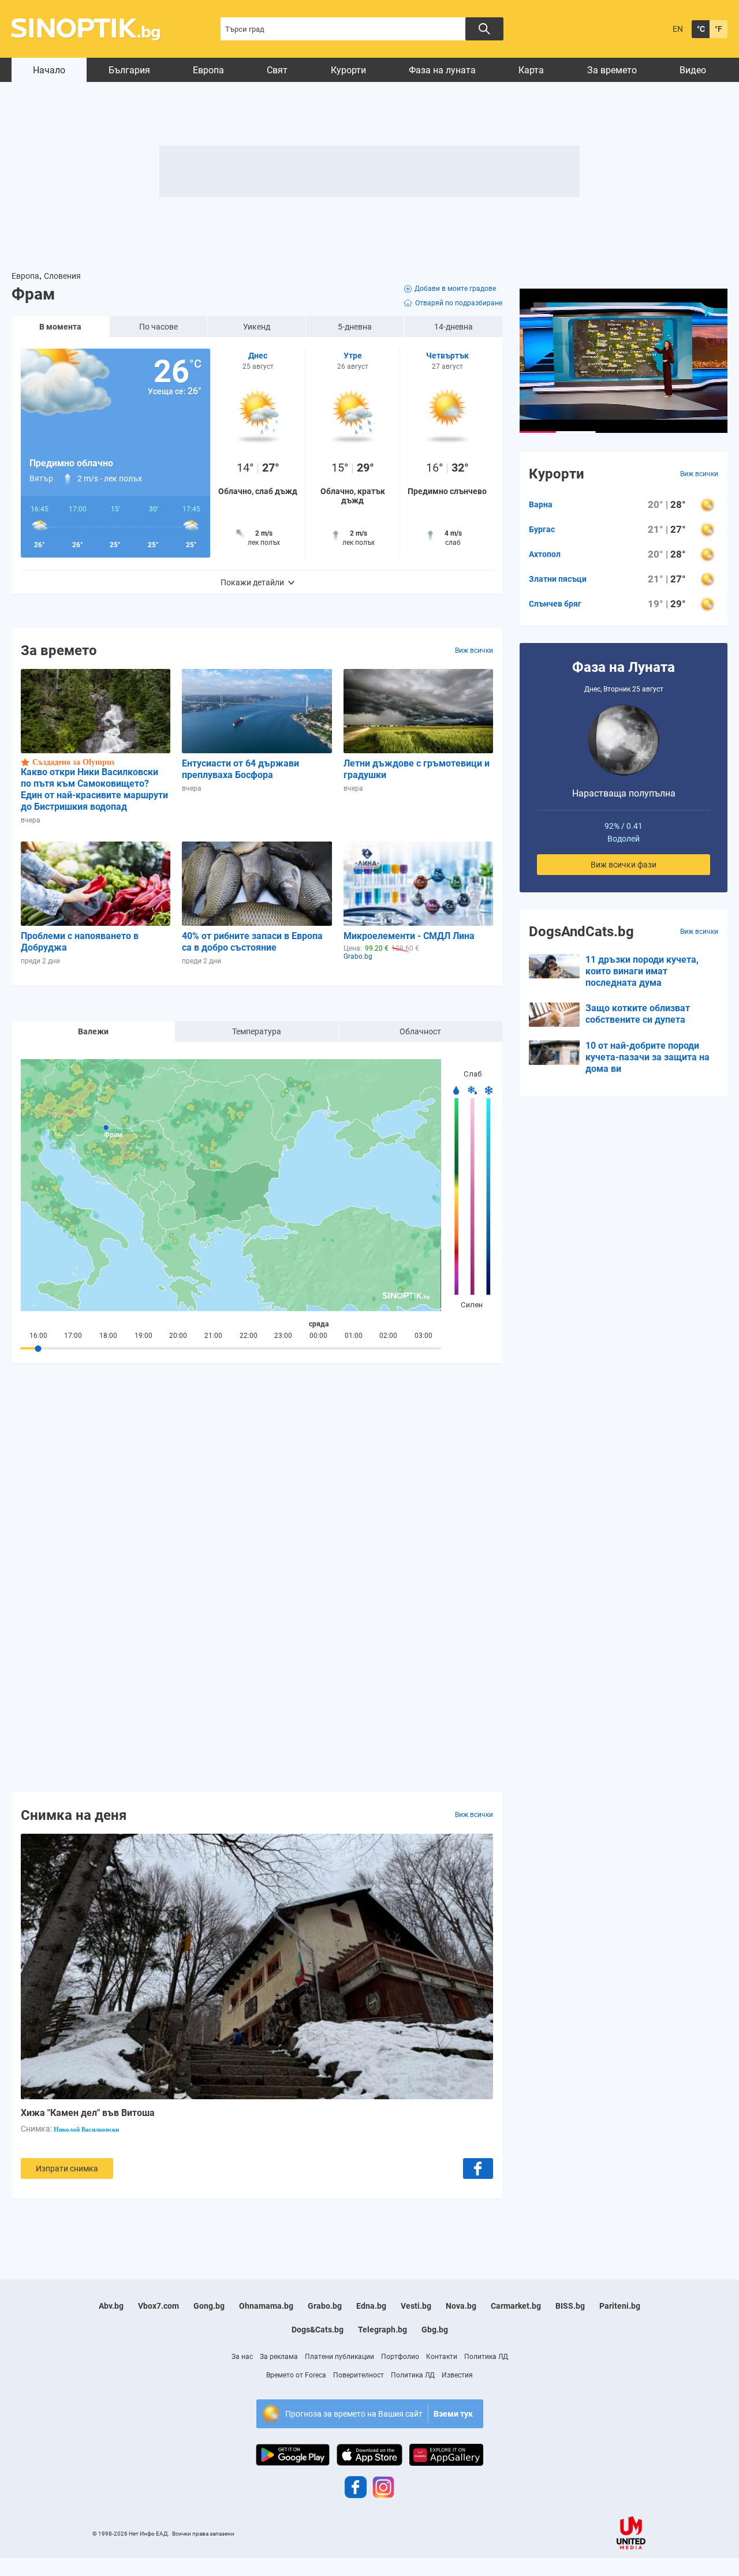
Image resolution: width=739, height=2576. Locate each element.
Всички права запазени (203, 2534)
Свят (277, 70)
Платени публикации (339, 2357)
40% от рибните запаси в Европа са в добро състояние (252, 942)
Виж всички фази (624, 865)
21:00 (213, 1336)
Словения (62, 276)
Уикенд (257, 327)
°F (719, 29)
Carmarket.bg (516, 2306)
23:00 (283, 1336)
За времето (612, 70)
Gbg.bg (435, 2330)
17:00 (73, 1336)
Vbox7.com (158, 2306)
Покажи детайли (252, 582)
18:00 (108, 1336)
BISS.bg (570, 2306)
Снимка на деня (74, 1815)
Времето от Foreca (296, 2375)
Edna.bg (371, 2306)
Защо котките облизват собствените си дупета (638, 1014)
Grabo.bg (325, 2306)
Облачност (420, 1031)
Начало (49, 70)
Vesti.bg (416, 2306)
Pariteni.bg (620, 2306)
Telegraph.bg (382, 2330)
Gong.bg (209, 2306)
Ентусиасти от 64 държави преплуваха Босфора (240, 769)
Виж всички (474, 650)
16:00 (38, 1336)
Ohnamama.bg (266, 2306)
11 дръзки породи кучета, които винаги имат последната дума (642, 971)
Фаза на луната (442, 70)
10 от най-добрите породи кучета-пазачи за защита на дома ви (647, 1057)
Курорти (348, 70)
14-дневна (454, 327)
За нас (242, 2357)
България (129, 70)
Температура (257, 1031)
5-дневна (355, 327)
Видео (693, 70)
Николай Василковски (86, 2129)
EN (678, 29)
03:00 (423, 1336)
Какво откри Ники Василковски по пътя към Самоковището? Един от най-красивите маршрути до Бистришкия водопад (94, 789)
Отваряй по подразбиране (459, 303)
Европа (208, 70)
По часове (158, 327)
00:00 (318, 1336)
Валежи (93, 1031)
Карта (531, 70)
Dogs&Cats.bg (318, 2330)
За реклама (279, 2357)
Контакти (442, 2357)
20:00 (178, 1336)
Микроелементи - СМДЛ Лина (409, 936)
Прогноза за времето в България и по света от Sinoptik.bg (92, 29)
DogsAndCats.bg (581, 932)
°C (701, 29)
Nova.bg (461, 2306)
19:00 (143, 1336)
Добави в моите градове (455, 289)
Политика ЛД (486, 2357)
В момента (60, 327)
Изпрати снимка (67, 2169)
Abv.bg (111, 2306)
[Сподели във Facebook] (478, 2169)
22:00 (249, 1336)
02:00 (388, 1336)
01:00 (354, 1336)
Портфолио (400, 2357)
